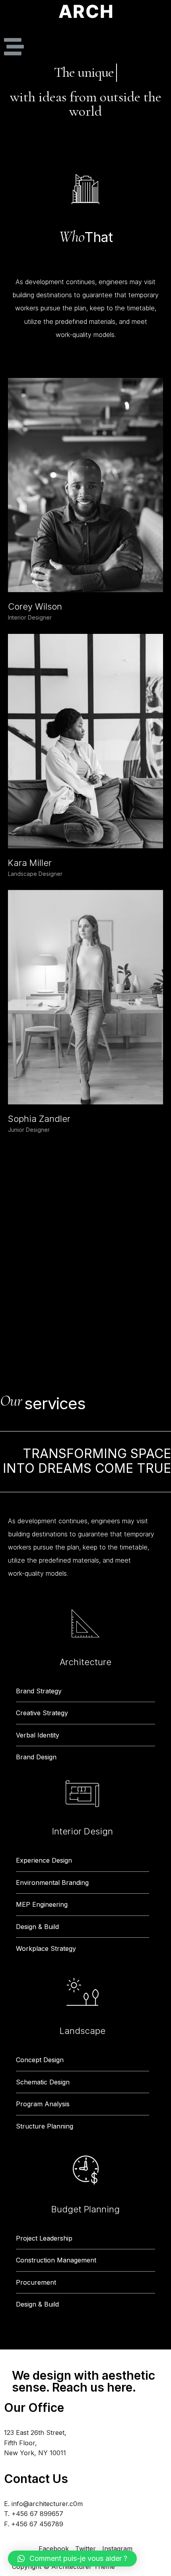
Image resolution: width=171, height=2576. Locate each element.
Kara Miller (30, 863)
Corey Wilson (35, 606)
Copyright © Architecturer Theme (63, 2566)
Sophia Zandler (39, 1119)
